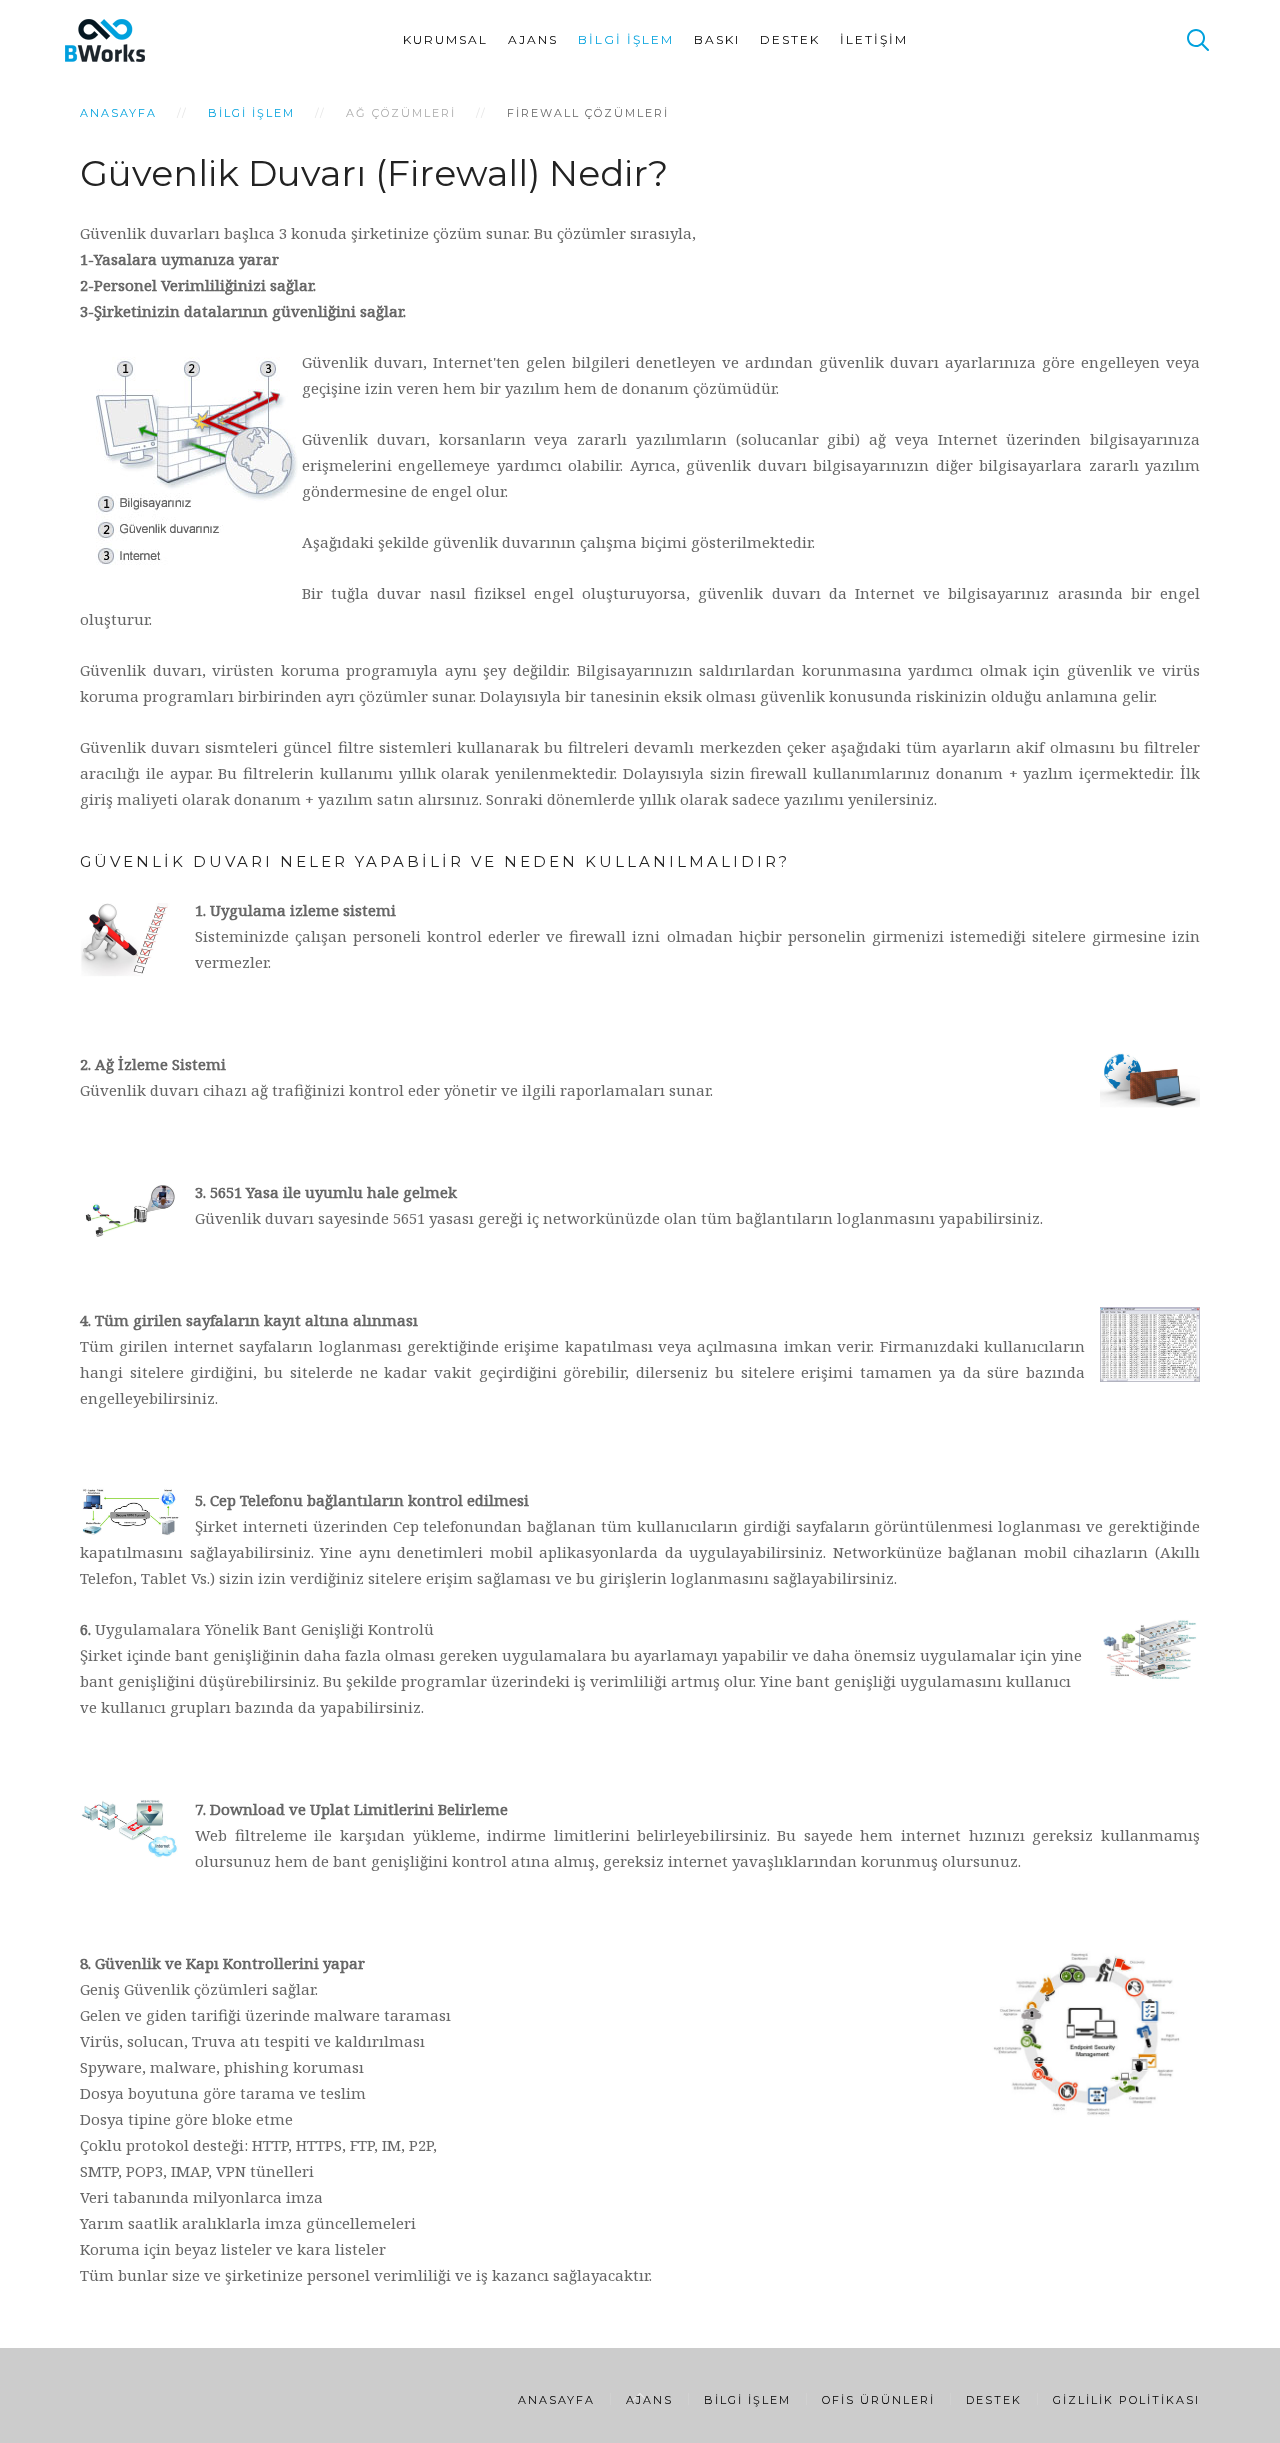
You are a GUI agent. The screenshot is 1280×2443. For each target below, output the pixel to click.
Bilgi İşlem (626, 39)
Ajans (533, 39)
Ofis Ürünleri (878, 2400)
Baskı (717, 39)
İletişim (874, 39)
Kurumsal (445, 39)
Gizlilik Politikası (1126, 2400)
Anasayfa (118, 113)
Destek (790, 39)
